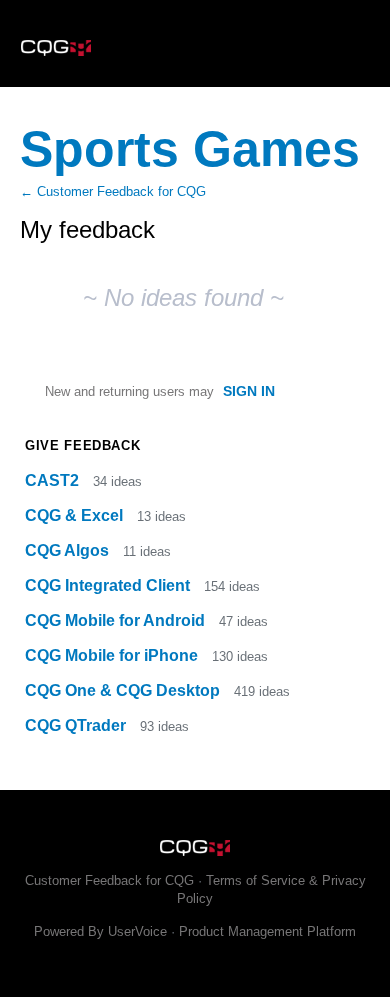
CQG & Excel (76, 515)
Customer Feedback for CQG (109, 880)
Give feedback (82, 445)
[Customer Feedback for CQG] (195, 43)
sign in (249, 391)
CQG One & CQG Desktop (124, 690)
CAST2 (54, 480)
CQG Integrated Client (109, 585)
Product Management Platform (267, 931)
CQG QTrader (77, 725)
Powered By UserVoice (102, 931)
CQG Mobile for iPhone (113, 655)
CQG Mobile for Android (117, 620)
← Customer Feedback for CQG (113, 191)
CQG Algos (69, 550)
